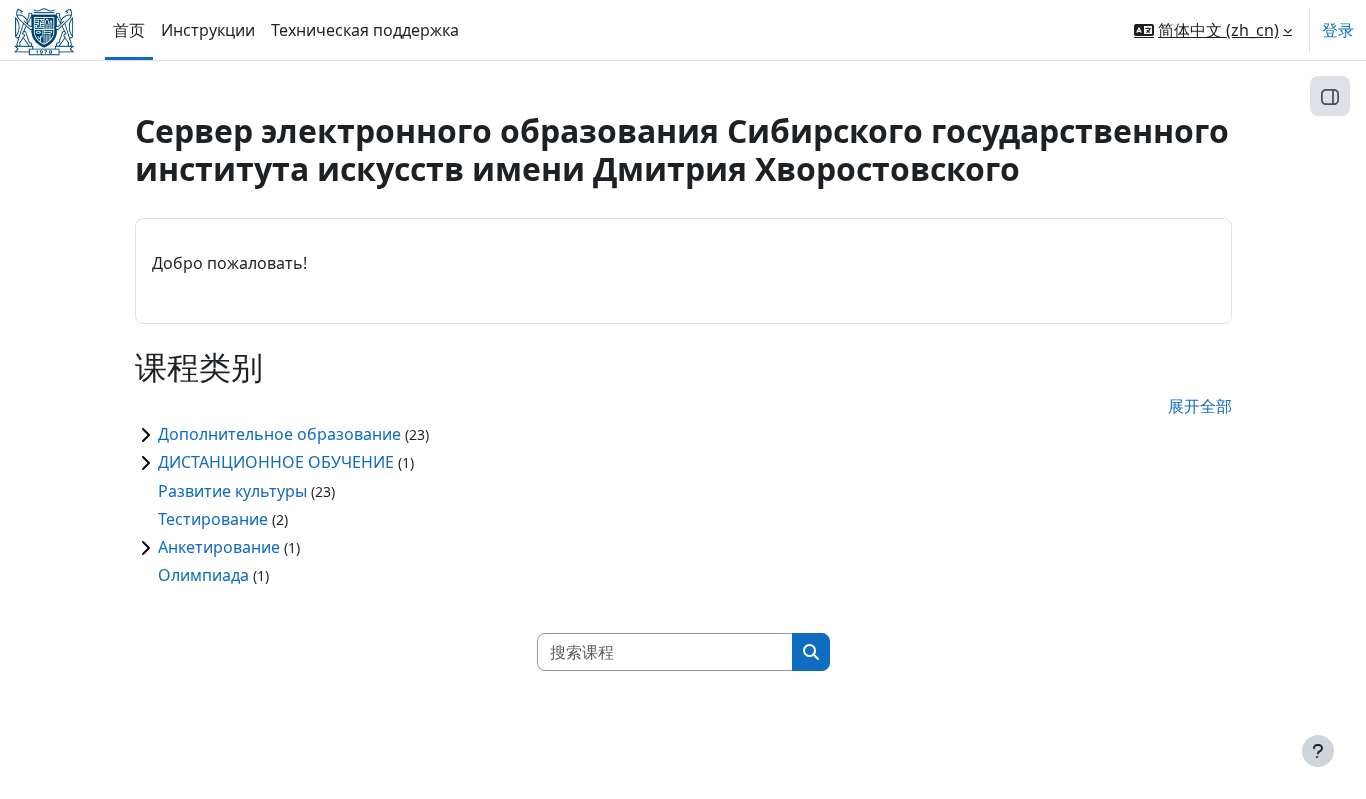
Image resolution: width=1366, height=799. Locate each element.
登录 (1338, 30)
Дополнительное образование (279, 434)
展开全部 (1200, 406)
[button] (1213, 30)
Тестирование (213, 519)
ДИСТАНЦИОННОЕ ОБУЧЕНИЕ (276, 462)
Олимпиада (203, 575)
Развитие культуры (232, 491)
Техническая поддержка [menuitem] (365, 30)
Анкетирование (219, 547)
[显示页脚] (1318, 751)
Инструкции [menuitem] (208, 30)
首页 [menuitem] (129, 30)
